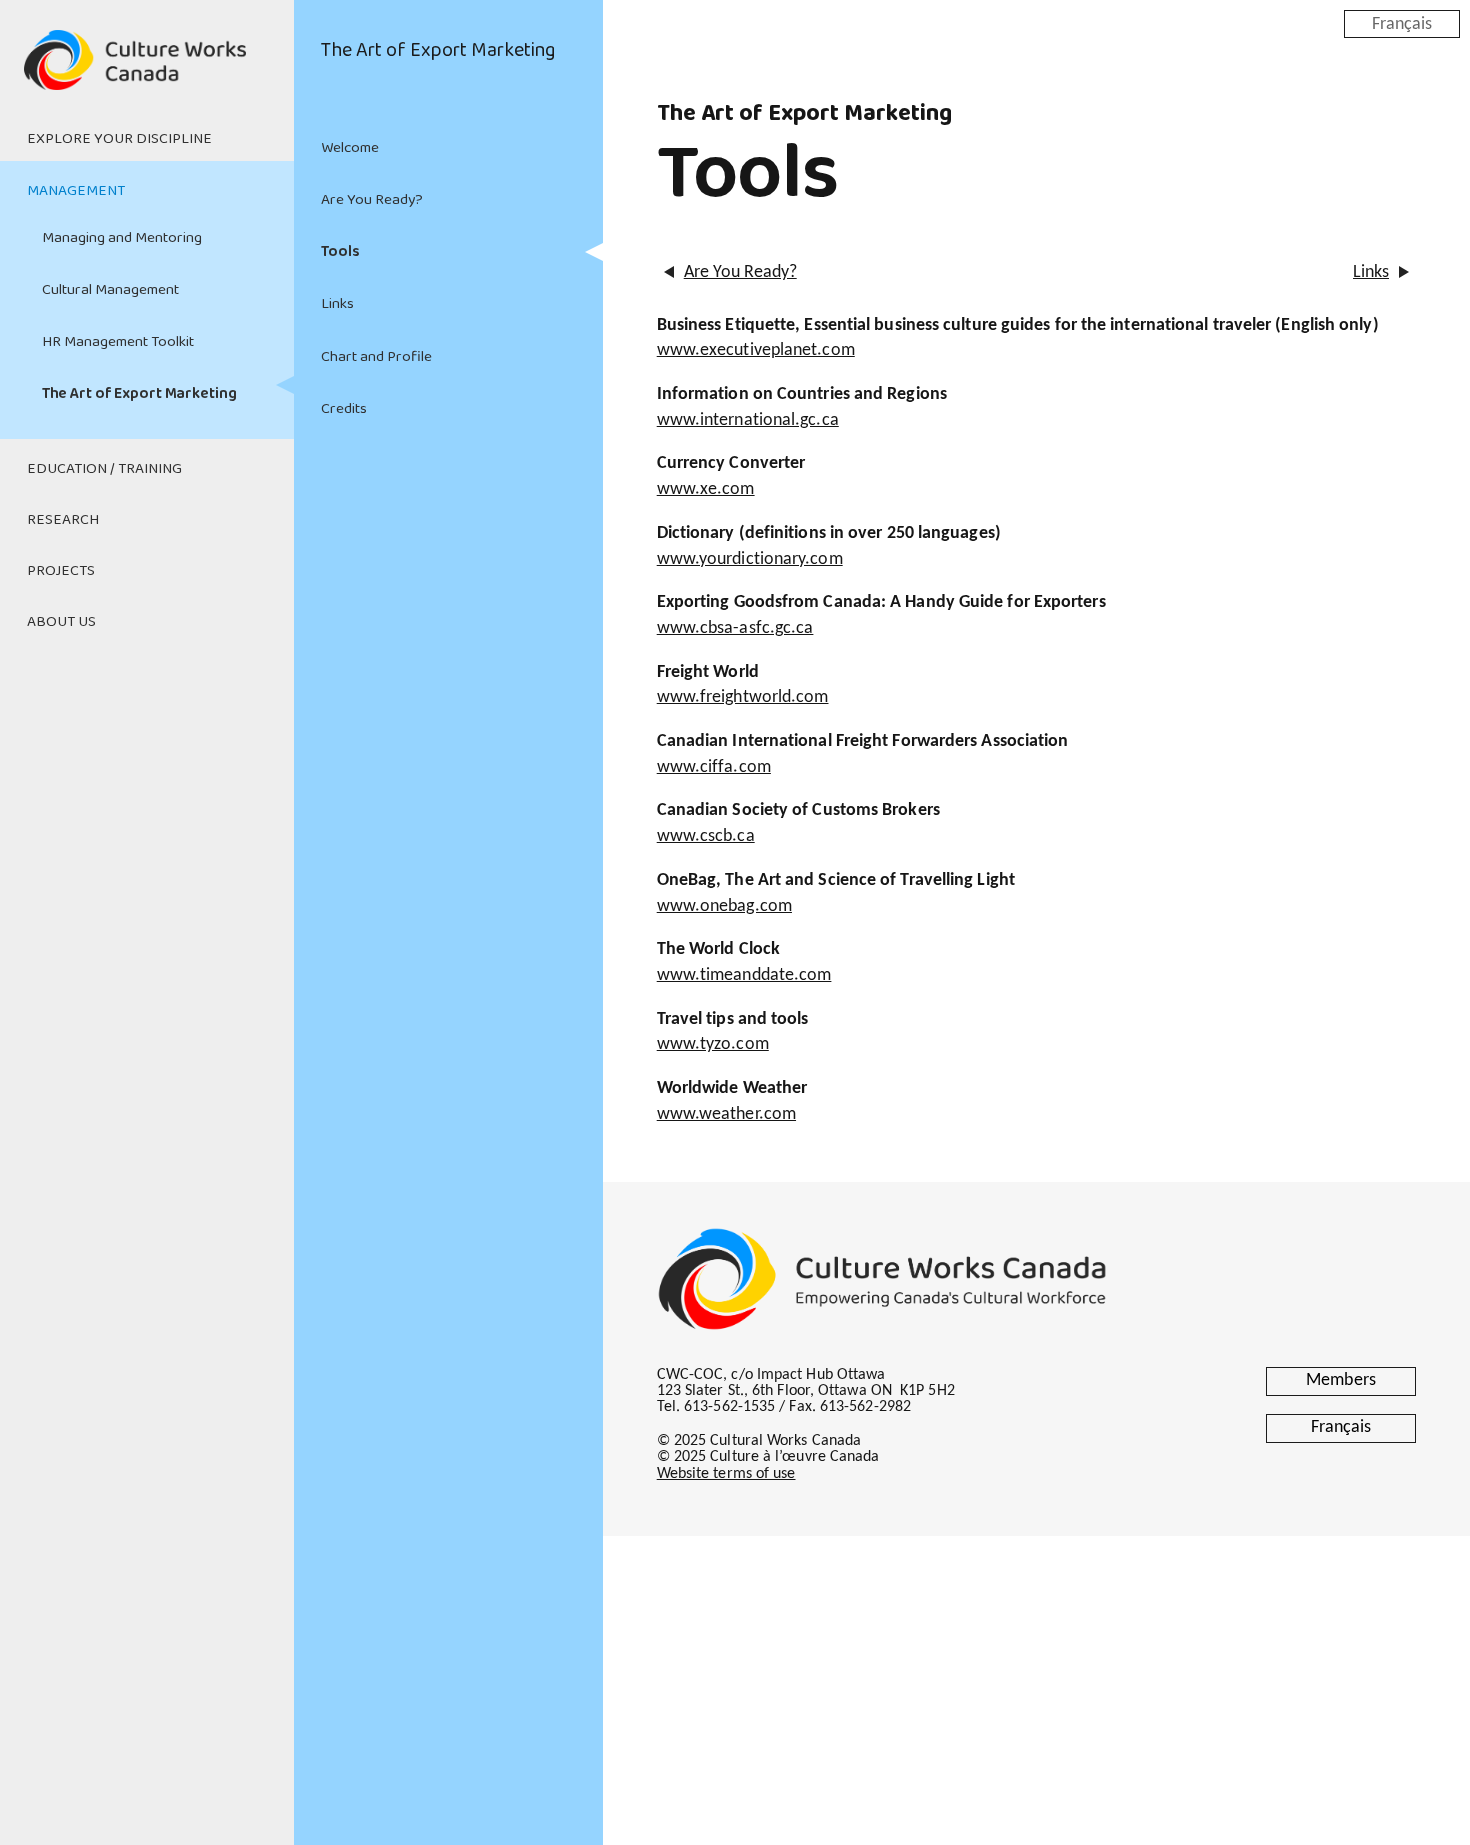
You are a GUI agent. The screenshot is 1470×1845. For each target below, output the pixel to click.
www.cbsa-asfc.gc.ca (735, 628)
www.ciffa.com (714, 767)
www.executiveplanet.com (756, 350)
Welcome (350, 148)
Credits (344, 409)
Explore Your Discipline (119, 139)
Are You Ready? (372, 200)
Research (63, 520)
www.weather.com (726, 1114)
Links (337, 304)
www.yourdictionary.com (750, 559)
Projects (61, 571)
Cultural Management (110, 290)
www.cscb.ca (706, 836)
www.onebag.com (724, 906)
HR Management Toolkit (118, 342)
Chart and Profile (376, 357)
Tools (340, 252)
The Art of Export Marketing (139, 394)
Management (76, 191)
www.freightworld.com (743, 697)
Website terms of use (726, 1474)
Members (1341, 1380)
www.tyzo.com (713, 1044)
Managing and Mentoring (122, 238)
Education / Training (104, 469)
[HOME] (147, 72)
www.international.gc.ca (748, 420)
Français (1402, 23)
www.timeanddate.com (744, 975)
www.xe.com (706, 489)
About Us (61, 622)
